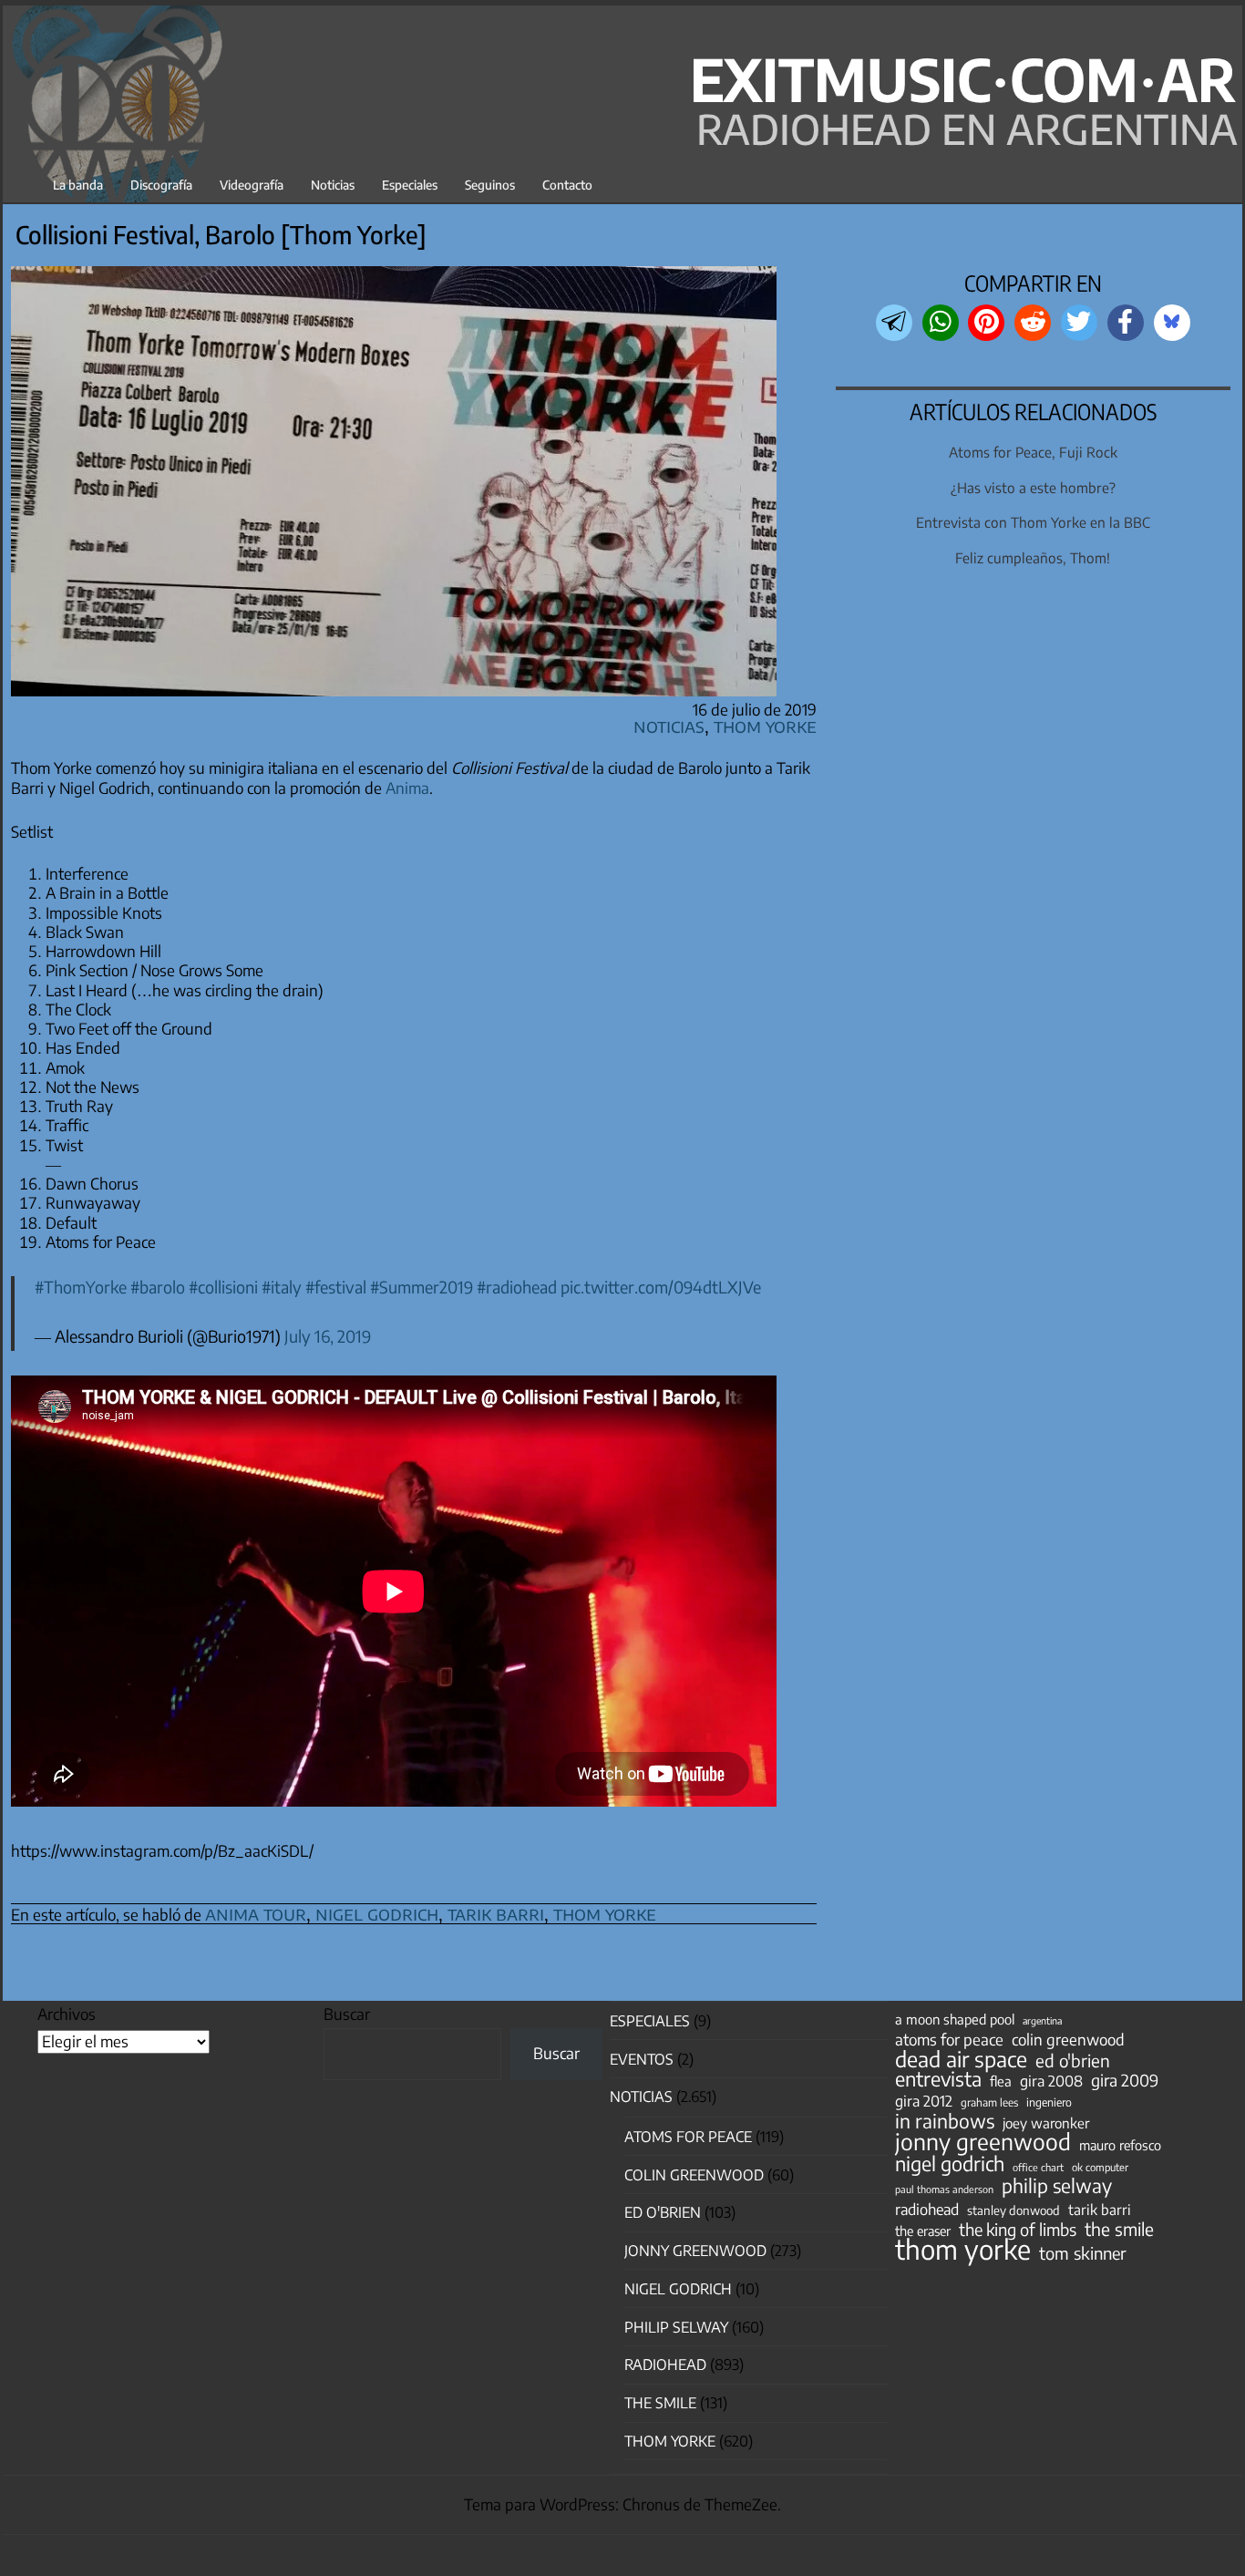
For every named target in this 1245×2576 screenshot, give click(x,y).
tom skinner (1083, 2253)
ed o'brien (1073, 2061)
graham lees (989, 2102)
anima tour (256, 1913)
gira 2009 (1125, 2080)
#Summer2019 (422, 1287)
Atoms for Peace (688, 2137)
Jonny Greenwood (695, 2251)
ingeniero (1049, 2102)
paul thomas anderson (944, 2189)
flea (1001, 2081)
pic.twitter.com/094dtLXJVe (661, 1287)
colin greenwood (1068, 2040)
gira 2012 (924, 2101)
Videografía (252, 185)
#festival (336, 1287)
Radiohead (665, 2365)
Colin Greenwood (694, 2175)
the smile (1119, 2229)
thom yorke (605, 1913)
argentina (1042, 2020)
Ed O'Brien (663, 2212)
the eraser (923, 2231)
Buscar (347, 2014)
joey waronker (1046, 2123)
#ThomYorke (81, 1287)
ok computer (1100, 2167)
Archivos (67, 2014)
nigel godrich (377, 1913)
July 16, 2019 (328, 1336)
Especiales (410, 185)
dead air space (961, 2059)
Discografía (161, 185)
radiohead (927, 2210)
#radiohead (517, 1287)
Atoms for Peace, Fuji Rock (1033, 452)
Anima (407, 788)
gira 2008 (1051, 2081)
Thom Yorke (765, 725)
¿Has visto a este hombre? (1033, 487)
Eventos (642, 2059)
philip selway (1057, 2186)
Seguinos (490, 185)
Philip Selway (676, 2327)
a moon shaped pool (955, 2019)
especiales (650, 2021)
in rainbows (945, 2121)
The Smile (660, 2403)
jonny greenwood (983, 2141)
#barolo (158, 1287)
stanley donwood (1013, 2210)
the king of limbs (1018, 2230)
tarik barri (496, 1913)
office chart (1038, 2167)
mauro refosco (1120, 2145)
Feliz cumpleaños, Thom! (1033, 557)
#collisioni (223, 1287)
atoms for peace (949, 2039)
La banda (78, 185)
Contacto (567, 185)
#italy (282, 1287)
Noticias (333, 185)
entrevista (938, 2079)
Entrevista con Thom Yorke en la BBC (1033, 522)
